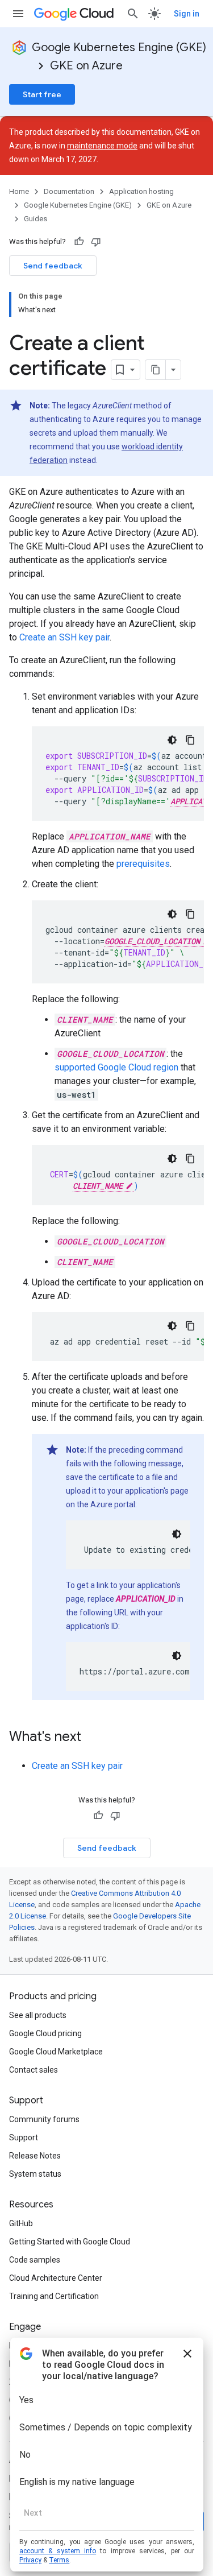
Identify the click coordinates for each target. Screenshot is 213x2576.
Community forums (44, 2119)
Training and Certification (54, 2296)
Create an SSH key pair (64, 637)
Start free (42, 94)
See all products (38, 2015)
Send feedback (53, 266)
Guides (35, 219)
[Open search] (133, 14)
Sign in (187, 14)
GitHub (21, 2223)
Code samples (35, 2260)
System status (35, 2174)
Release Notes (35, 2156)
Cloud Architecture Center (56, 2278)
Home (19, 191)
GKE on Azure (86, 66)
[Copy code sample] (190, 740)
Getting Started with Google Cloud (70, 2242)
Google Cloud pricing (45, 2033)
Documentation (69, 191)
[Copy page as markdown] (156, 370)
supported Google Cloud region (116, 1067)
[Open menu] (18, 14)
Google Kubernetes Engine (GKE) (119, 47)
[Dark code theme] (172, 740)
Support (24, 2137)
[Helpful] (79, 242)
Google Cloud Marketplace (56, 2052)
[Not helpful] (96, 242)
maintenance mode (102, 146)
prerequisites (143, 864)
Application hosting (141, 191)
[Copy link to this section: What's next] (93, 1738)
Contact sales (34, 2070)
